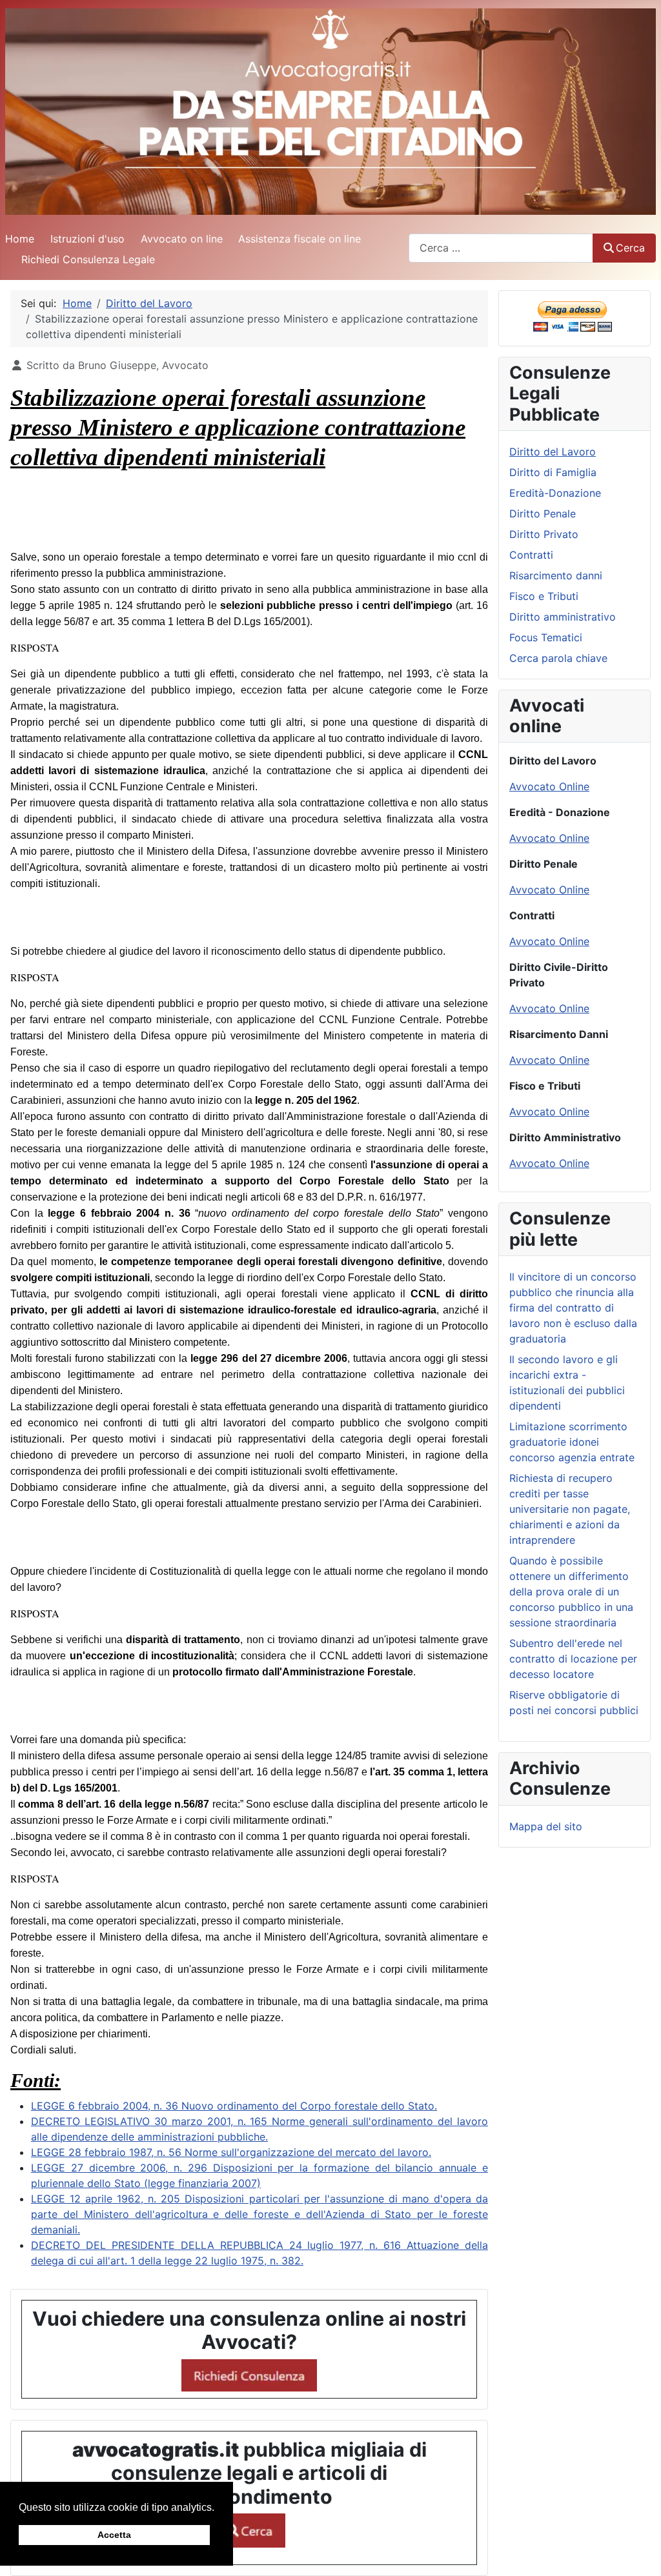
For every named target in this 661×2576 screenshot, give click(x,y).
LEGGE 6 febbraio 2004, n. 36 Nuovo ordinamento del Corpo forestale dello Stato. (234, 2106)
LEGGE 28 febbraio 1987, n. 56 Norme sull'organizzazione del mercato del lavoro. (231, 2152)
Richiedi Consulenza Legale (88, 259)
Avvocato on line (182, 239)
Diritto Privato (544, 534)
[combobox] (501, 248)
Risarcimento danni (556, 575)
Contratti (531, 555)
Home (20, 239)
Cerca (630, 248)
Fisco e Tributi (544, 596)
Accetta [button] (114, 2535)
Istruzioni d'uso (87, 239)
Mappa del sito (546, 1826)
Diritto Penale (543, 514)
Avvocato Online (549, 786)
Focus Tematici (546, 637)
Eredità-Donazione (555, 493)
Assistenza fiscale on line (300, 239)
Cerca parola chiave (558, 658)
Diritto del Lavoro (553, 452)
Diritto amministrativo (563, 617)
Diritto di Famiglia (553, 472)
